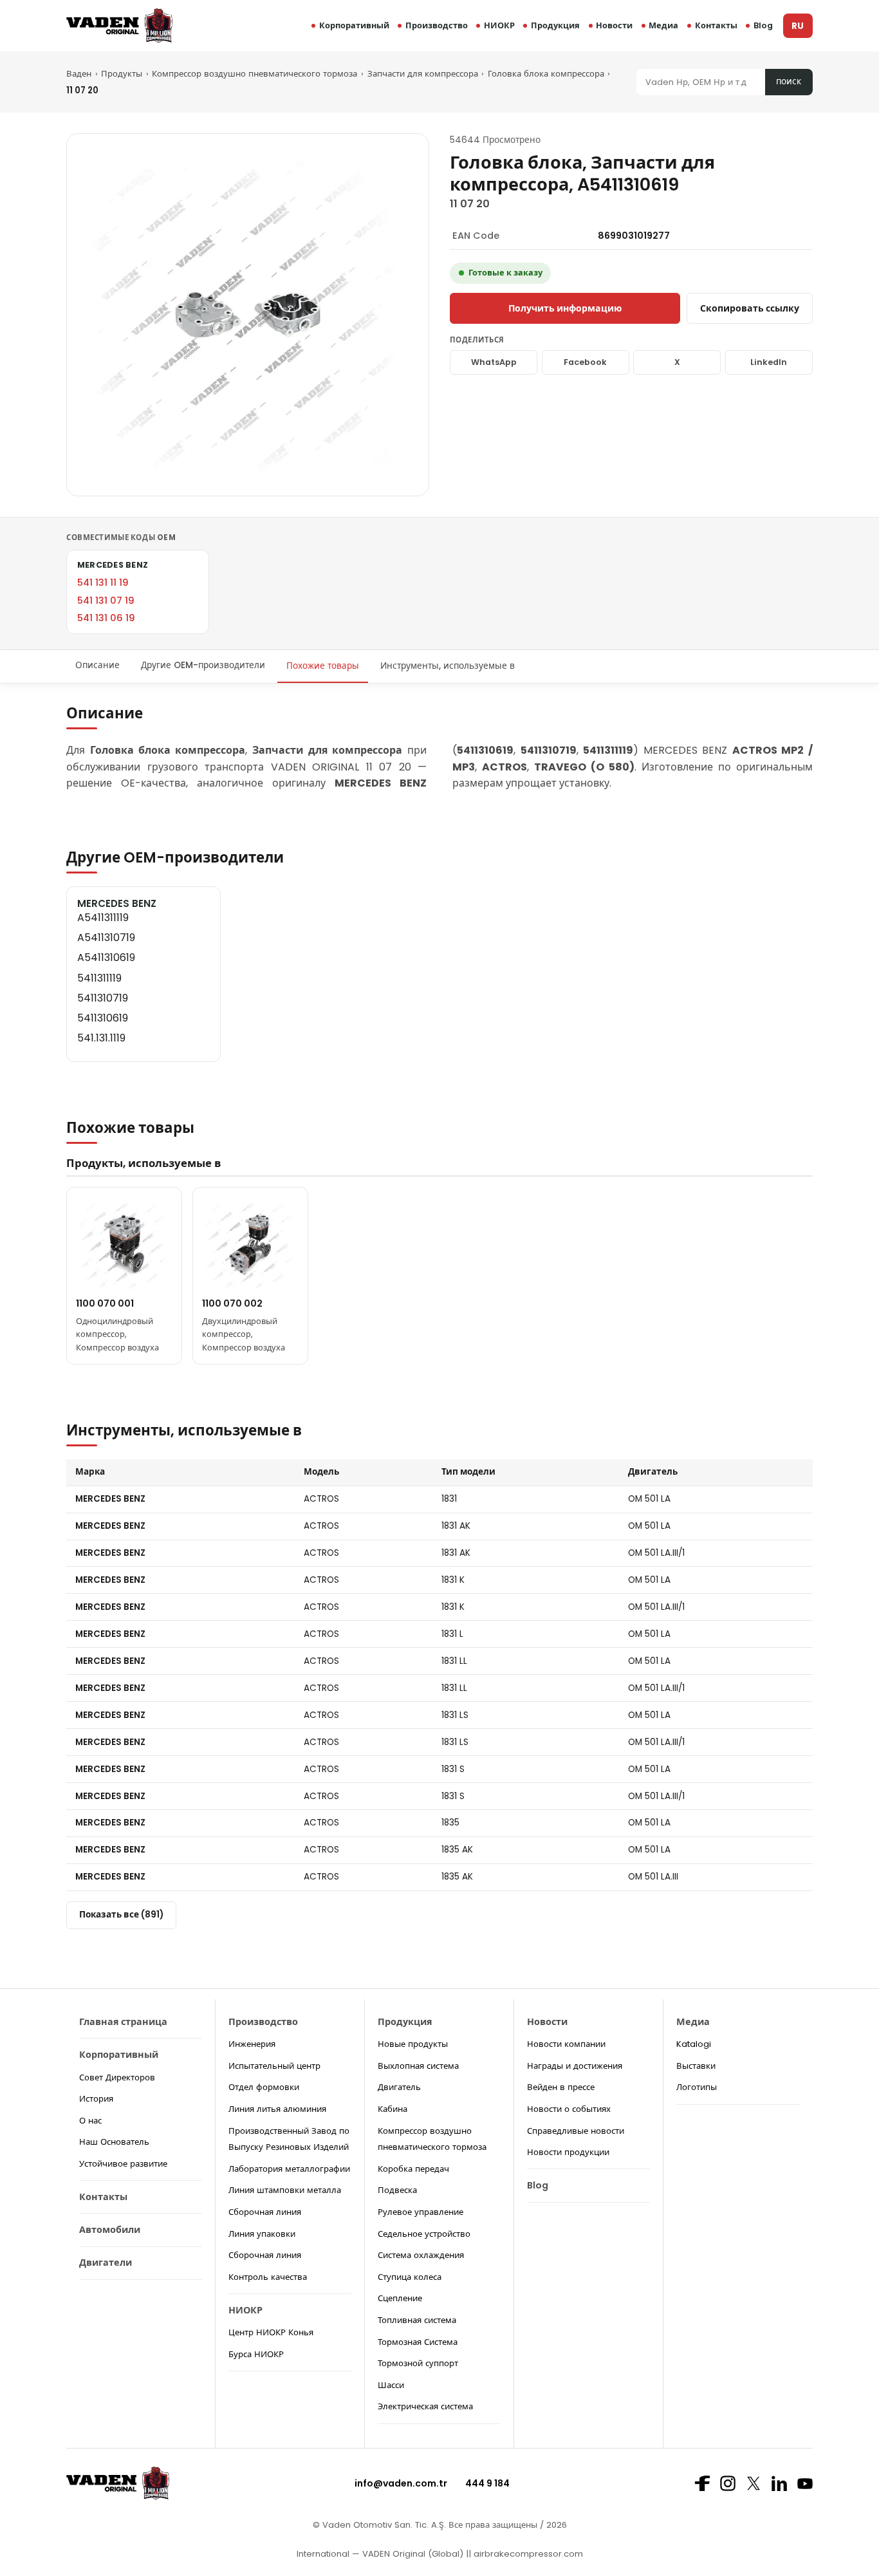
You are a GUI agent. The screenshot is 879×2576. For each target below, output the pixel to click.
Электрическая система (425, 2406)
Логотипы (697, 2087)
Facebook (585, 362)
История (96, 2099)
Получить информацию (565, 308)
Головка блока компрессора (546, 74)
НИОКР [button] (499, 25)
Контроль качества (268, 2277)
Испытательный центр (274, 2066)
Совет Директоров (117, 2077)
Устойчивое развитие (123, 2164)
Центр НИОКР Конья (271, 2332)
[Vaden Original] (119, 25)
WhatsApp (494, 362)
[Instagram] (728, 2483)
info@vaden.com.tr (401, 2483)
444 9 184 (487, 2483)
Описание (97, 666)
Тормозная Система (418, 2342)
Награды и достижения (575, 2066)
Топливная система (417, 2320)
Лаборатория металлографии (289, 2169)
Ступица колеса (410, 2277)
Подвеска (397, 2190)
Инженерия (252, 2044)
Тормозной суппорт (418, 2363)
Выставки (696, 2066)
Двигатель (399, 2087)
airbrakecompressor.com (527, 2554)
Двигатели (106, 2263)
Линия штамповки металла (285, 2190)
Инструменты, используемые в (448, 666)
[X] (754, 2483)
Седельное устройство (424, 2234)
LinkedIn (769, 362)
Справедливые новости (576, 2131)
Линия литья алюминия (277, 2109)
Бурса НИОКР (256, 2354)
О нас (90, 2121)
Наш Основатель (114, 2142)
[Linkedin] (779, 2483)
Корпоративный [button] (354, 25)
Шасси (391, 2385)
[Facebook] (702, 2483)
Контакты (716, 25)
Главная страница (123, 2022)
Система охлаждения (421, 2255)
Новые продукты (413, 2044)
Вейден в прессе (561, 2087)
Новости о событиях (569, 2109)
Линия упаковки (262, 2234)
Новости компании (566, 2044)
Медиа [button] (663, 25)
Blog (763, 25)
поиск (789, 81)
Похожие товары (323, 666)
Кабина (393, 2109)
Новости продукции (568, 2152)
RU (798, 26)
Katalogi (694, 2044)
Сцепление (400, 2298)
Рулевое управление (421, 2212)
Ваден (79, 74)
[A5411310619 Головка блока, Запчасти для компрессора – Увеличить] (248, 315)
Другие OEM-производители (203, 666)
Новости (614, 25)
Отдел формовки (264, 2087)
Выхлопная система (418, 2066)
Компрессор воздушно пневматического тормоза (254, 74)
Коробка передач (413, 2169)
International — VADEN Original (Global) (380, 2554)
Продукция (555, 25)
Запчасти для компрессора (423, 74)
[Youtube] (805, 2484)
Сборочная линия (265, 2212)
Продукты (122, 74)
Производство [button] (437, 25)
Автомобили (110, 2230)
